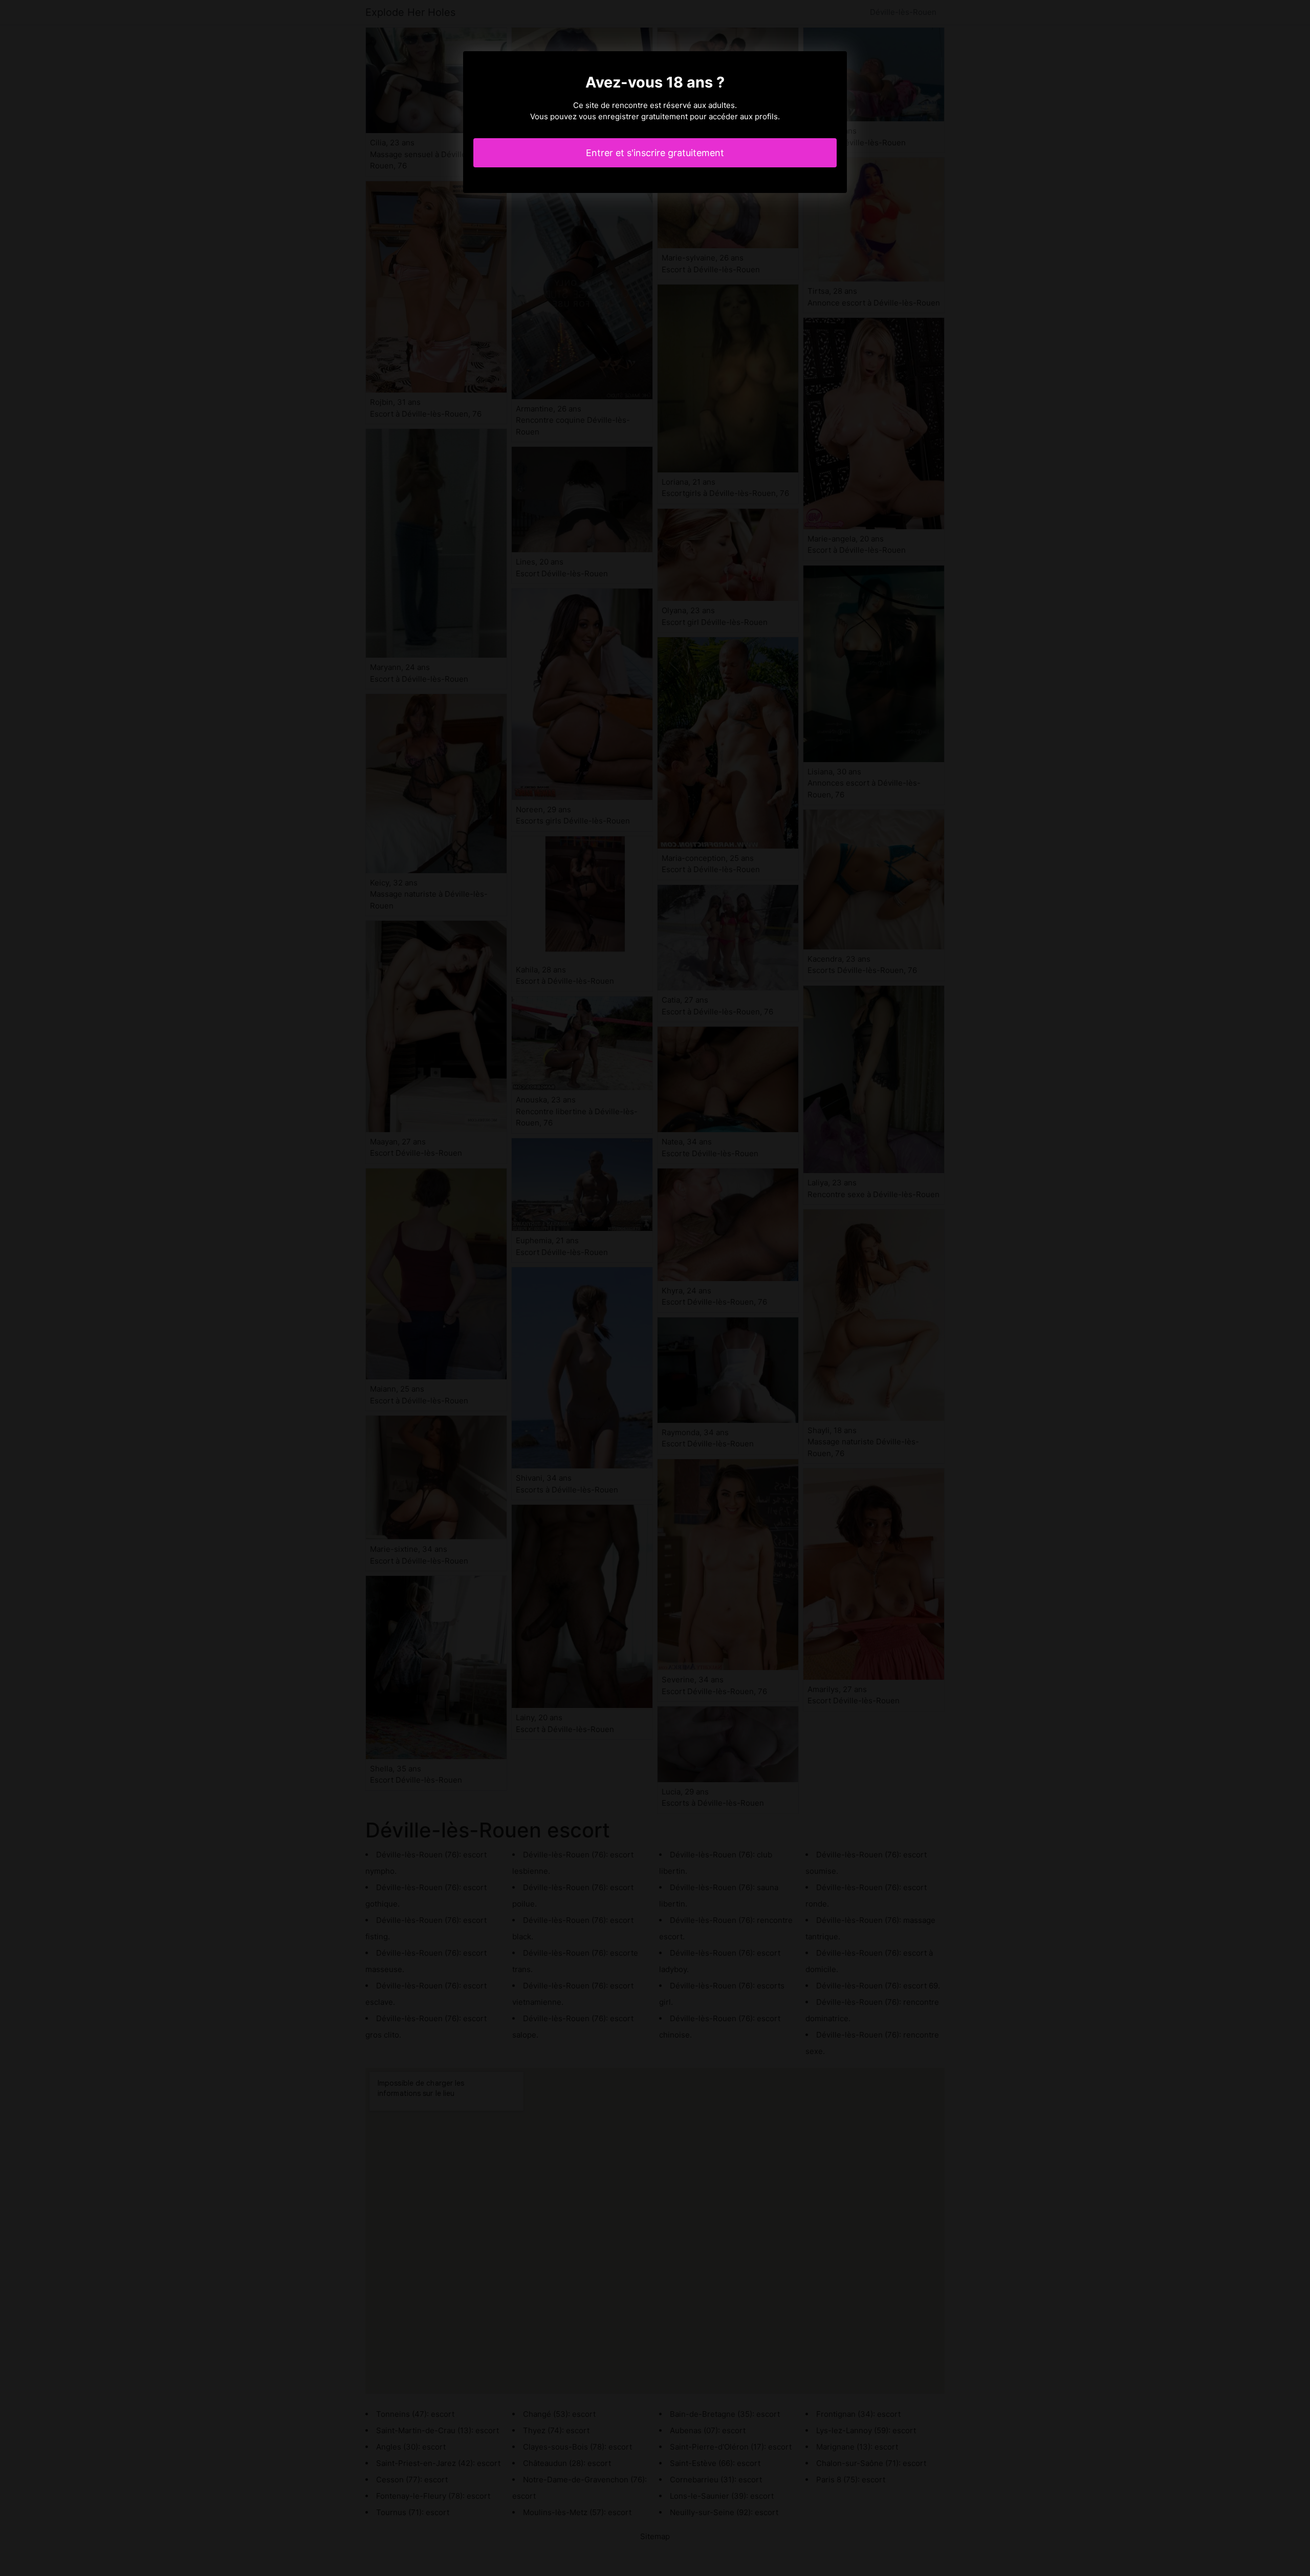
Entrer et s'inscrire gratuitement (655, 153)
